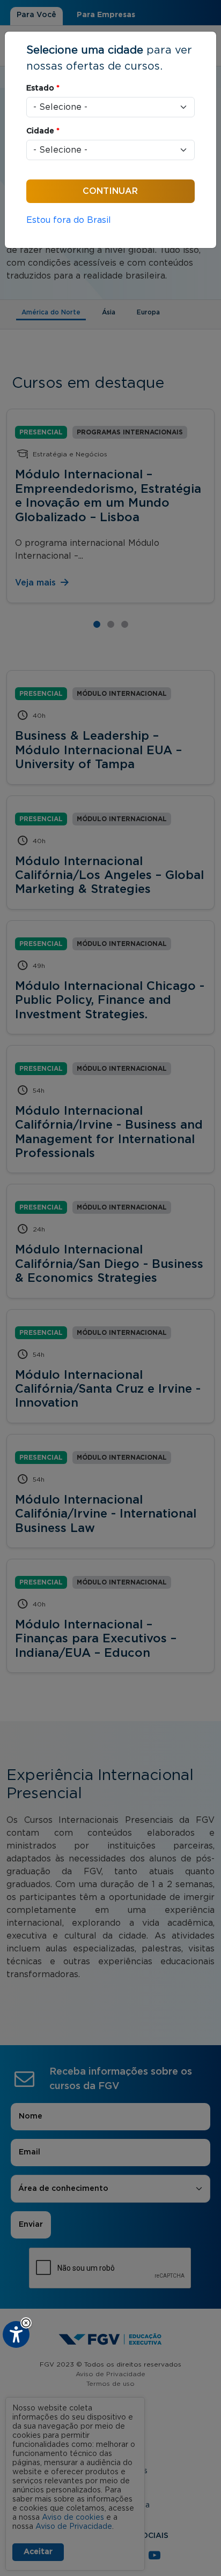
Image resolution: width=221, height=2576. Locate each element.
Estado (43, 88)
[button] (26, 2323)
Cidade (43, 131)
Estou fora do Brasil (69, 220)
